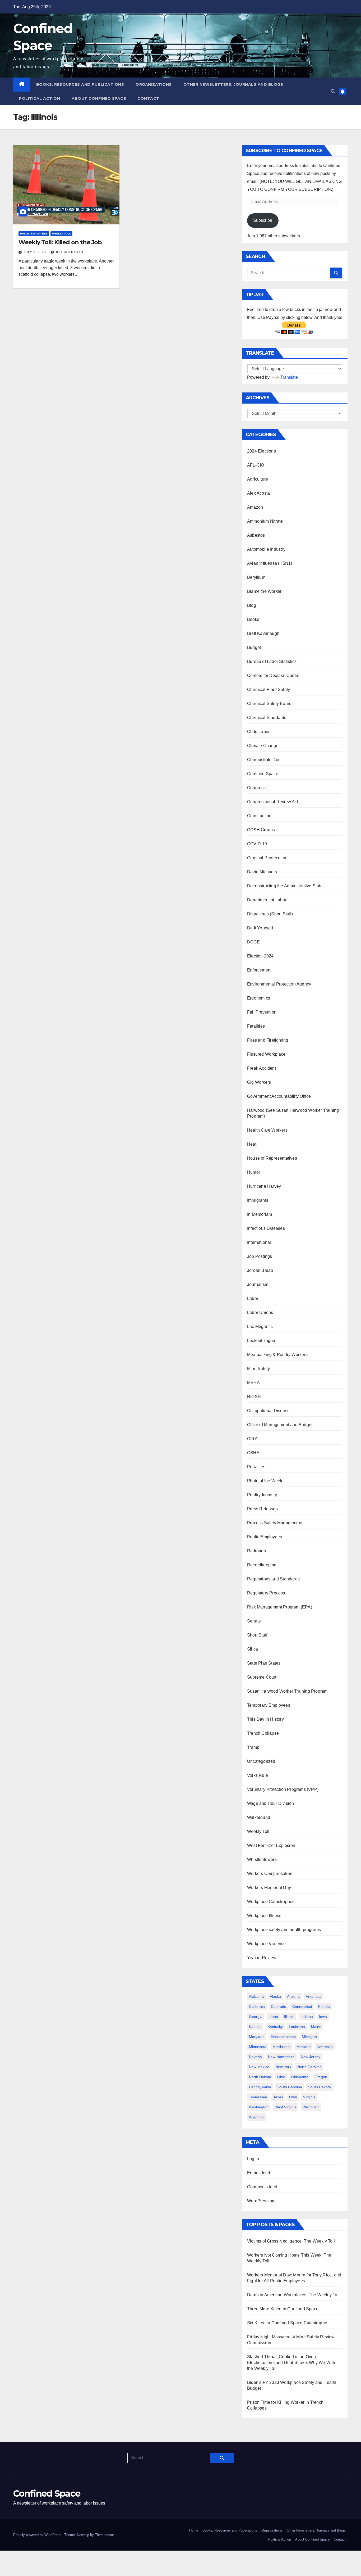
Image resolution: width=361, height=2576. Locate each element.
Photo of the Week (265, 1481)
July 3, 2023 (35, 252)
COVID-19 (257, 844)
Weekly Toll (61, 234)
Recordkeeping (262, 1565)
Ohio (281, 2077)
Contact (148, 98)
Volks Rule (258, 1775)
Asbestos (256, 535)
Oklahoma (300, 2077)
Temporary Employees (269, 1705)
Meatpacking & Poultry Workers (277, 1355)
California (257, 2006)
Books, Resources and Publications (80, 84)
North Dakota (260, 2077)
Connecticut (302, 2006)
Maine (316, 2027)
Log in (253, 2159)
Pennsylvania (260, 2087)
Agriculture (258, 479)
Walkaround (259, 1817)
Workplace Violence (267, 1944)
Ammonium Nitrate (265, 521)
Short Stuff (257, 1635)
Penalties (256, 1467)
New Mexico (259, 2067)
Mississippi (281, 2047)
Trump (253, 1747)
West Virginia (286, 2107)
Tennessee (258, 2097)
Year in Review (262, 1958)
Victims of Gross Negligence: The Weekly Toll (291, 2241)
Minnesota (258, 2047)
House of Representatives (272, 1158)
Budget (254, 647)
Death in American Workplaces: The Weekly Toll (293, 2295)
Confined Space (263, 774)
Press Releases (262, 1509)
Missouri (304, 2047)
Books (253, 619)
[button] (333, 91)
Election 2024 (260, 956)
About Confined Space (99, 98)
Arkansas (314, 1996)
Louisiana (297, 2027)
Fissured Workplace (266, 1054)
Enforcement (259, 970)
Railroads (256, 1551)
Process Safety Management (275, 1523)
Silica (253, 1649)
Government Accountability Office (279, 1096)
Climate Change (263, 746)
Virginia (309, 2097)
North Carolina (309, 2067)
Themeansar (104, 2535)
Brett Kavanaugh (263, 633)
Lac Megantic (260, 1327)
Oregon (321, 2077)
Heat (252, 1144)
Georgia (256, 2017)
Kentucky (275, 2027)
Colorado (279, 2006)
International (259, 1242)
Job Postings (260, 1256)
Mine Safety (258, 1369)
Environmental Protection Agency (279, 984)
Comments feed (262, 2187)
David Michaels (262, 872)
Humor (254, 1172)
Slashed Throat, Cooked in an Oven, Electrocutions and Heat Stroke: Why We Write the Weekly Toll (292, 2363)
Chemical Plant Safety (269, 690)
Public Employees (34, 234)
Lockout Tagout (262, 1341)
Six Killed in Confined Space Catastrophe (287, 2323)
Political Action (40, 98)
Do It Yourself (260, 928)
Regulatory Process (266, 1593)
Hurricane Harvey (264, 1186)
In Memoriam (260, 1214)
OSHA (253, 1453)
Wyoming (257, 2117)
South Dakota (320, 2087)
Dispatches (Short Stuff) (270, 914)
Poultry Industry (262, 1495)
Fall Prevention (262, 1012)
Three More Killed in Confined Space (283, 2309)
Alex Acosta (258, 493)
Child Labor (258, 732)
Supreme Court (262, 1677)
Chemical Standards (267, 718)
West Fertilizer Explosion (271, 1845)
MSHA (253, 1383)
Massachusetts (283, 2037)
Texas (278, 2097)
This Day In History (265, 1719)
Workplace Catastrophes (271, 1902)
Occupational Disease (268, 1411)
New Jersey (311, 2057)
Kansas (255, 2027)
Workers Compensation (270, 1874)
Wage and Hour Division (270, 1803)
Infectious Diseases (266, 1228)
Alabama (256, 1996)
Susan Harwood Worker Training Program (287, 1691)
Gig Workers (259, 1082)
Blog (252, 605)
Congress (256, 788)
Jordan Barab (69, 252)
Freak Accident (262, 1068)
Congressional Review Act (273, 802)
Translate (289, 377)
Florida (324, 2006)
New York (283, 2067)
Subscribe (263, 220)
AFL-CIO (256, 465)
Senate (254, 1621)
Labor (253, 1298)
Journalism (258, 1284)
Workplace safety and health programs (284, 1930)
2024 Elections (262, 451)
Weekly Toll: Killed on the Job (60, 242)
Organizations (154, 84)
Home (194, 2530)
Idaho (273, 2017)
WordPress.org (262, 2201)
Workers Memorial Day (269, 1888)
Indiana (307, 2017)
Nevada (255, 2057)
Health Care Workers (267, 1130)
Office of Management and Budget (280, 1425)
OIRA (252, 1439)
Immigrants (258, 1200)
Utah (293, 2097)
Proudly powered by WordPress (38, 2535)
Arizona (293, 1996)
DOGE (253, 942)
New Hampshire (281, 2057)
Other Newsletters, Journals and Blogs (233, 84)
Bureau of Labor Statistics (272, 661)
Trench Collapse (263, 1733)
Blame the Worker (264, 591)
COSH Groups (261, 830)
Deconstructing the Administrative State (285, 886)
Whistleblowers (262, 1859)
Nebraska (325, 2047)
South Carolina (290, 2087)
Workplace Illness (264, 1916)
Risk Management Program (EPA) (280, 1607)
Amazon (255, 507)
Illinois (289, 2017)
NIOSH (254, 1397)
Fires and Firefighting (268, 1040)
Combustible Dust (264, 760)
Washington (259, 2107)
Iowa (323, 2017)
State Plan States (264, 1663)
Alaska (275, 1996)
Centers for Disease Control (274, 675)
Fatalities (256, 1026)
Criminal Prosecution (267, 858)
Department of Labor (267, 900)
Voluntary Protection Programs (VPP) (283, 1789)
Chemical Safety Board (269, 704)
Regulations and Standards (273, 1579)
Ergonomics (259, 998)
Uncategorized (261, 1761)
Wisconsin (311, 2107)
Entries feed (259, 2173)
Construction (259, 816)
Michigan (309, 2037)
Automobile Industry (266, 549)
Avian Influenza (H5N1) (270, 563)
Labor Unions (260, 1312)
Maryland (257, 2037)
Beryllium (256, 577)
